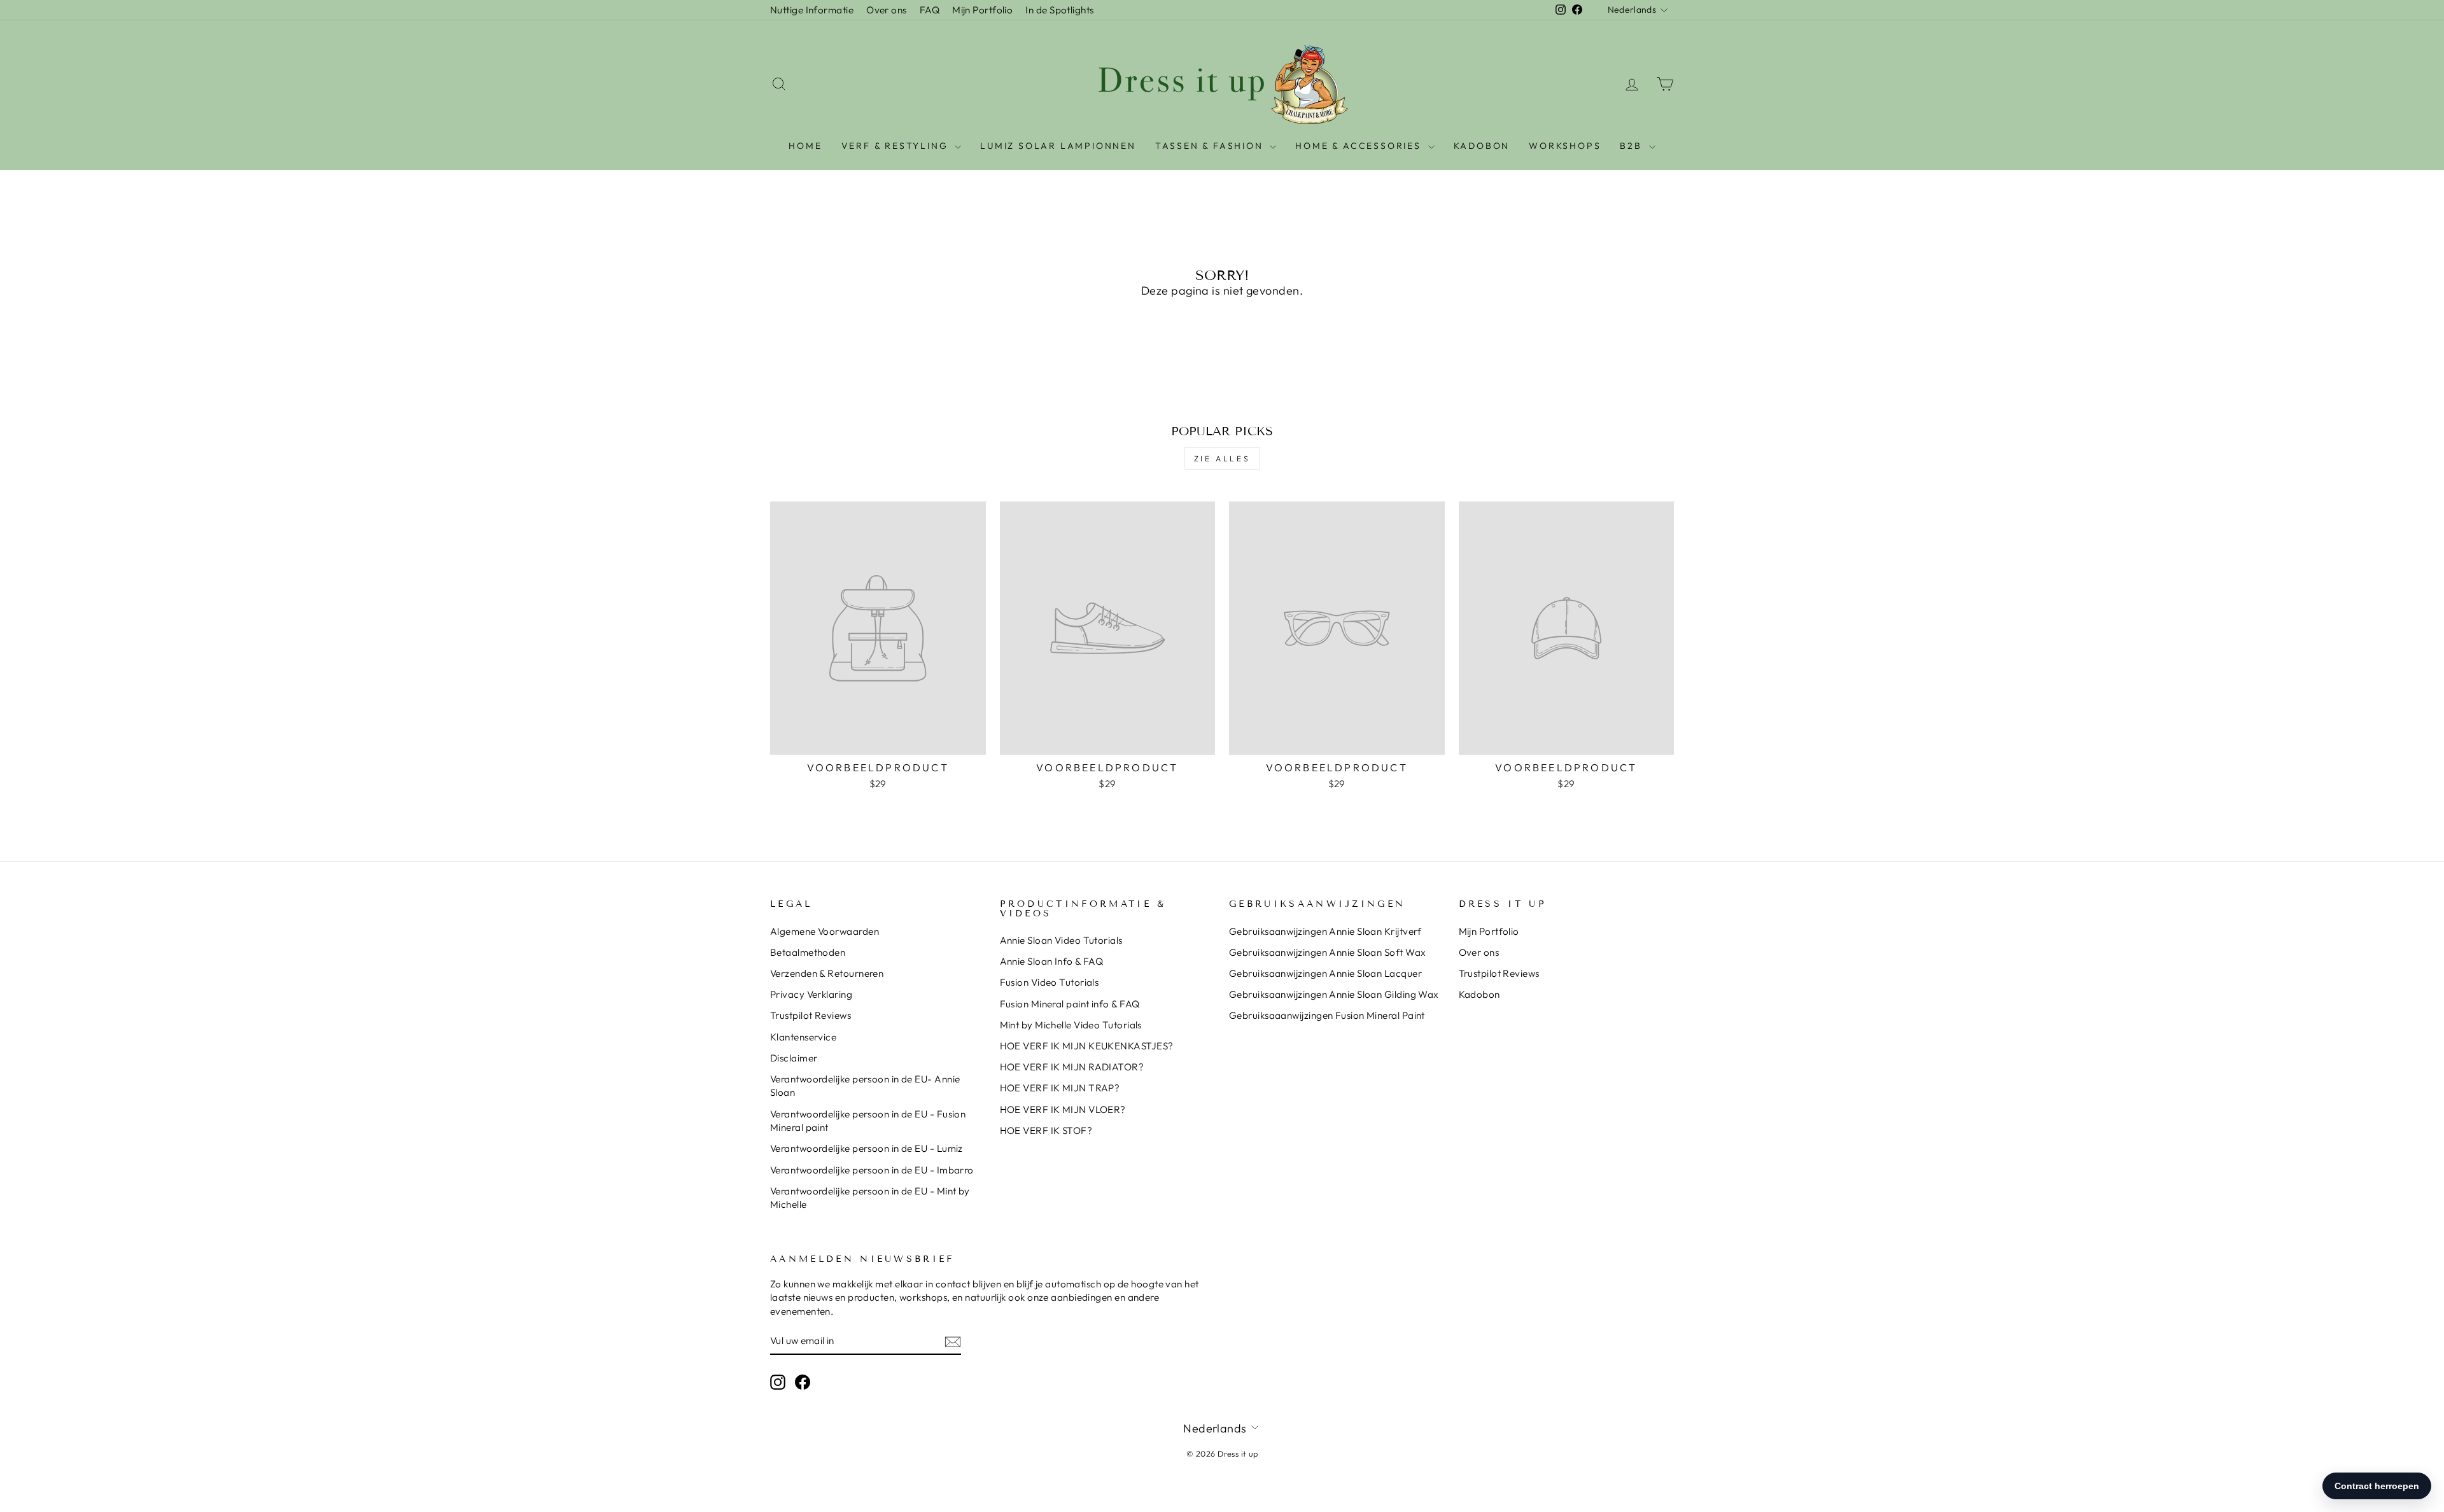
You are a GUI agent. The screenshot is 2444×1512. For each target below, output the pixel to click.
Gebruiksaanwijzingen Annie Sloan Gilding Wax (1334, 994)
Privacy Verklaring (811, 994)
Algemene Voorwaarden (825, 931)
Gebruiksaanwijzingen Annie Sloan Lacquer (1325, 973)
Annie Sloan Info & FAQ (1052, 961)
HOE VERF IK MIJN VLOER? (1063, 1109)
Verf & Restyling (897, 146)
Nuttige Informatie (812, 10)
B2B (1633, 146)
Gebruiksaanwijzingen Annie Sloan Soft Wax (1327, 952)
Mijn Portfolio (982, 10)
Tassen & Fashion (1211, 146)
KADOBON (1482, 146)
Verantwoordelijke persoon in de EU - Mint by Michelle (870, 1198)
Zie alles (1222, 458)
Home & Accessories (1360, 146)
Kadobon (1479, 994)
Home (805, 146)
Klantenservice (803, 1037)
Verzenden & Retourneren (827, 973)
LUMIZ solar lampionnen (1058, 146)
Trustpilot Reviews (811, 1015)
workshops (1565, 146)
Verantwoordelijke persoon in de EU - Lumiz (867, 1148)
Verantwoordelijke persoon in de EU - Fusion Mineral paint (868, 1121)
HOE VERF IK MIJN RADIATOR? (1072, 1067)
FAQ (930, 10)
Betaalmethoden (808, 952)
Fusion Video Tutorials (1050, 982)
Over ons (887, 10)
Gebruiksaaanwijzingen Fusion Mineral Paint (1327, 1015)
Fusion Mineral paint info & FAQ (1070, 1004)
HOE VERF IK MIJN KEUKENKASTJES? (1087, 1046)
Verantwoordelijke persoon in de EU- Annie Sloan (865, 1086)
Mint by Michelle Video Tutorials (1071, 1025)
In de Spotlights (1059, 10)
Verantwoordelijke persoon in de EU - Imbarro (872, 1170)
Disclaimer (794, 1058)
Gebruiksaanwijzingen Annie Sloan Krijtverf (1325, 931)
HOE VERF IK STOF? (1046, 1130)
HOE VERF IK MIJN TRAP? (1060, 1088)
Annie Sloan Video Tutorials (1061, 940)
